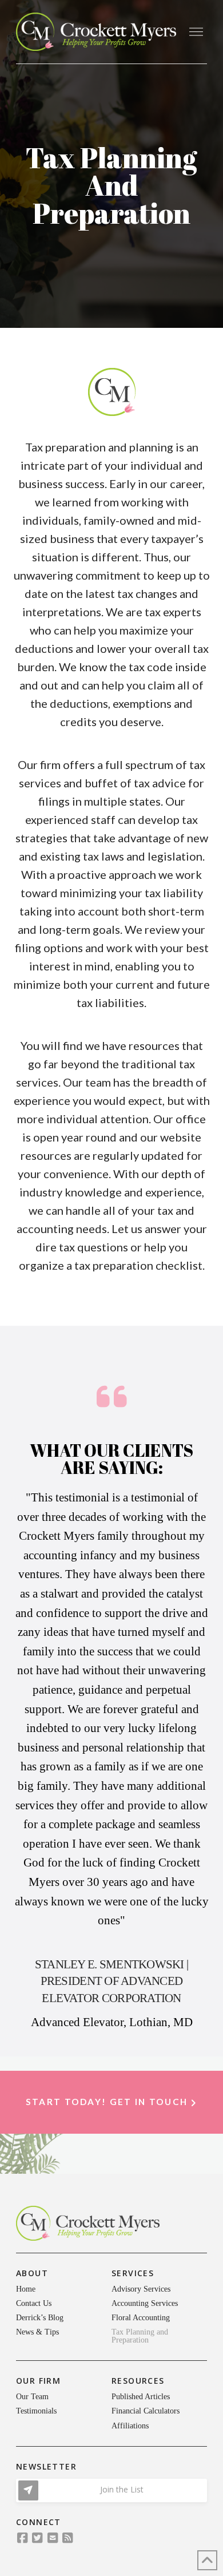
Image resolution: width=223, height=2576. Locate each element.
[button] (196, 32)
